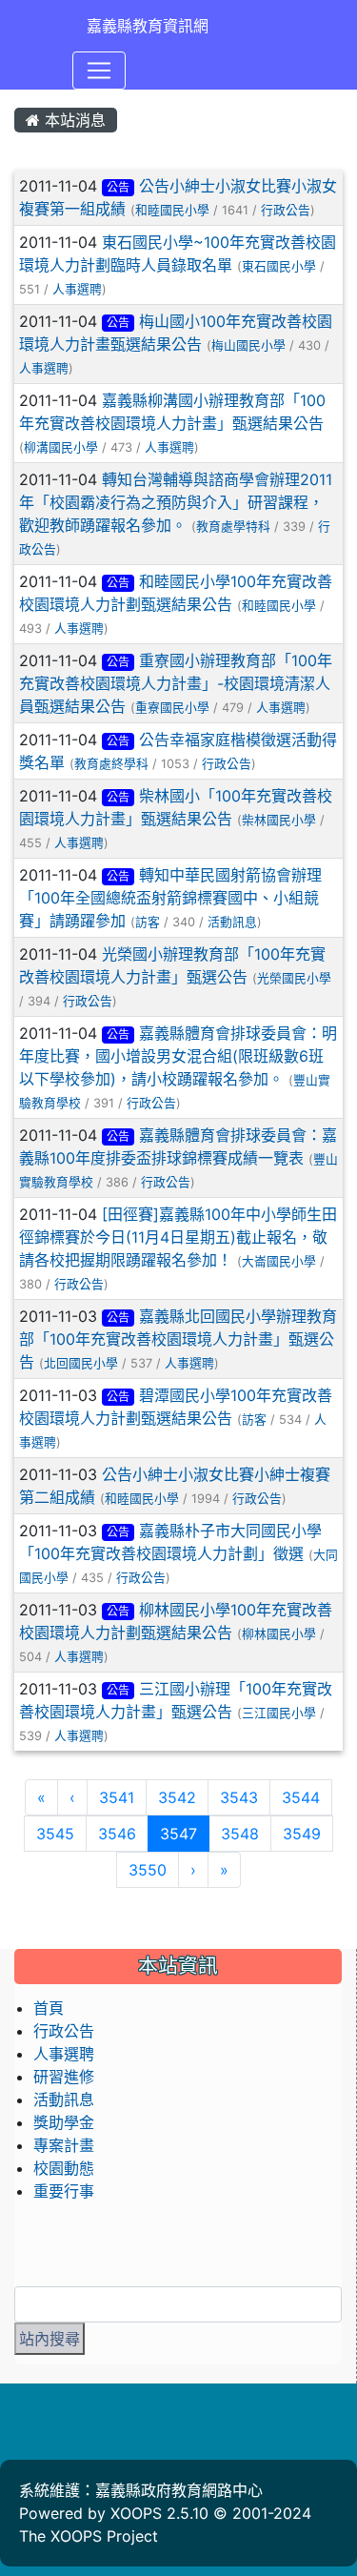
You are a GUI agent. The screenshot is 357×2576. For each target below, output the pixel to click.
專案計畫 (64, 2145)
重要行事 (64, 2191)
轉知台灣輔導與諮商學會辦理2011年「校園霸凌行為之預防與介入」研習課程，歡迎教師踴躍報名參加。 (176, 502)
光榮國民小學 (294, 978)
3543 (239, 1797)
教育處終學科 (111, 764)
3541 (117, 1797)
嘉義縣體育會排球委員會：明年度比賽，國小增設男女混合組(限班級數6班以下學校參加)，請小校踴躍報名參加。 (178, 1056)
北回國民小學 (81, 1363)
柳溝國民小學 (61, 447)
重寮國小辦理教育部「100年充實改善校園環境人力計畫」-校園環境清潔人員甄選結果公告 (176, 683)
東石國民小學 (279, 266)
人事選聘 (77, 289)
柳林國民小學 (279, 1634)
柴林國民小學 (279, 820)
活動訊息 (232, 922)
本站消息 (73, 120)
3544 (301, 1797)
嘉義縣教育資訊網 (148, 26)
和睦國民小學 (172, 210)
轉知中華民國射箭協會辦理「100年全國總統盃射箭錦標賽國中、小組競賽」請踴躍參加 (170, 898)
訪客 (148, 922)
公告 (118, 187)
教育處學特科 (233, 527)
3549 (302, 1834)
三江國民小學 (279, 1713)
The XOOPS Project (89, 2536)
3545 (55, 1834)
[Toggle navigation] (99, 71)
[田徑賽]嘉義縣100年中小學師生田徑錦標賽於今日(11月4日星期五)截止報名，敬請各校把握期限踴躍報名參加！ (178, 1237)
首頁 (49, 2008)
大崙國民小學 (279, 1261)
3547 (185, 1833)
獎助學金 (64, 2122)
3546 (117, 1834)
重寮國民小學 (172, 708)
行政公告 (286, 210)
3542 (177, 1797)
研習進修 (64, 2077)
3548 (240, 1834)
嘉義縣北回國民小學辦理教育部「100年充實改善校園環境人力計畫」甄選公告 (178, 1339)
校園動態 (64, 2168)
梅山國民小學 (248, 345)
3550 (148, 1870)
